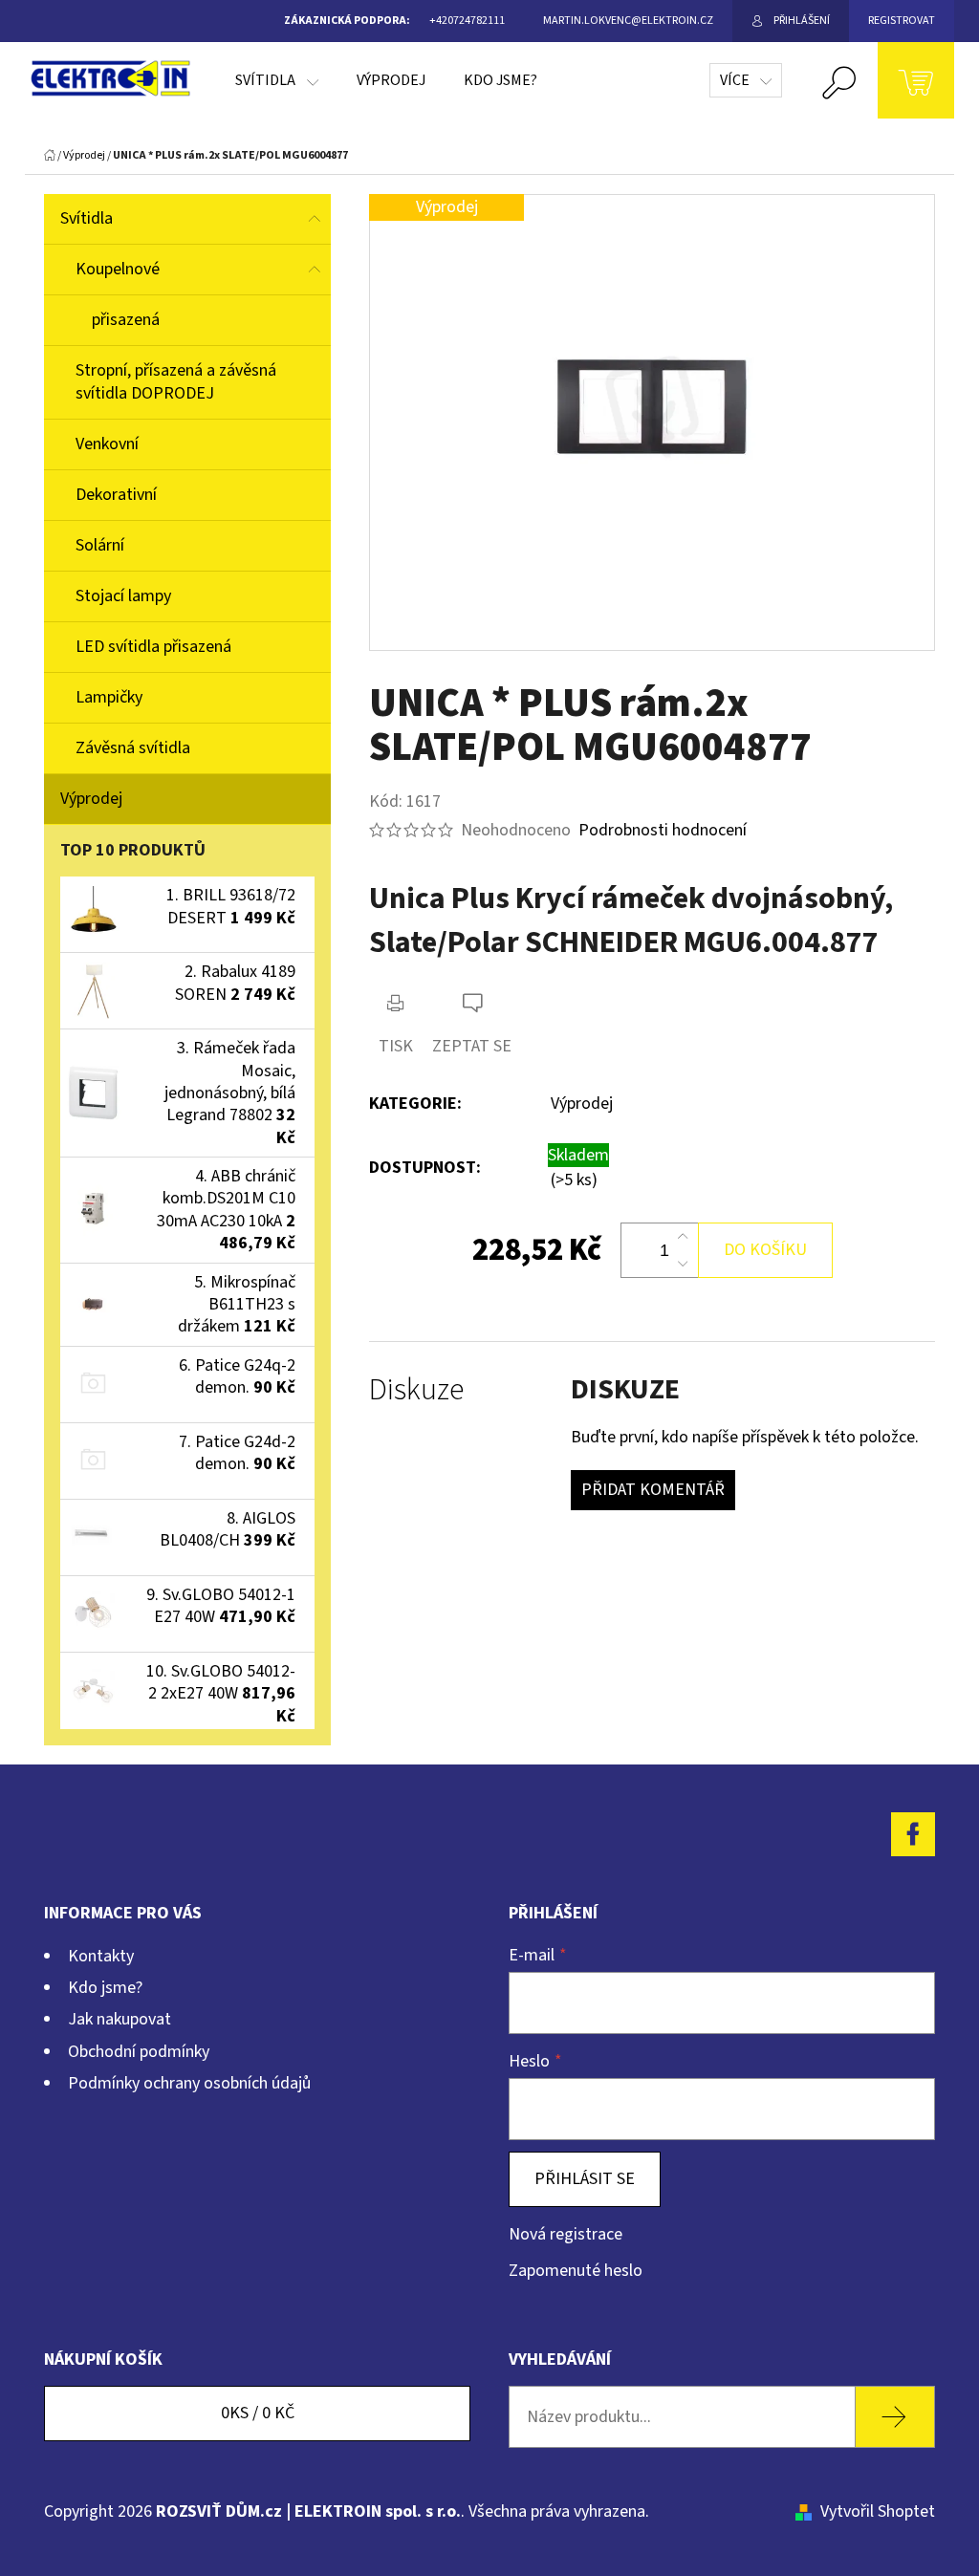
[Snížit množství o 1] (683, 1264)
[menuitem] (277, 80)
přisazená (126, 320)
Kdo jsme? (105, 1988)
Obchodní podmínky (139, 2052)
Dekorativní (116, 495)
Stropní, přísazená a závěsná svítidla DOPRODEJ (176, 382)
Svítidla (87, 218)
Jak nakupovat (120, 2019)
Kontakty (101, 1956)
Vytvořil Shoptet (878, 2511)
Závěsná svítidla (133, 748)
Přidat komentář (653, 1490)
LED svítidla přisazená (153, 647)
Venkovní (107, 444)
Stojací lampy (123, 596)
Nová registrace (566, 2234)
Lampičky (109, 697)
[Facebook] (913, 1834)
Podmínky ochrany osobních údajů (189, 2083)
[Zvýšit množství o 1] (683, 1237)
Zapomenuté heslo (576, 2271)
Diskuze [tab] (416, 1390)
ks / (258, 2413)
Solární (100, 545)
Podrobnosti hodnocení (663, 830)
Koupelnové (118, 269)
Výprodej (91, 799)
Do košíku (765, 1250)
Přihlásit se (585, 2179)
